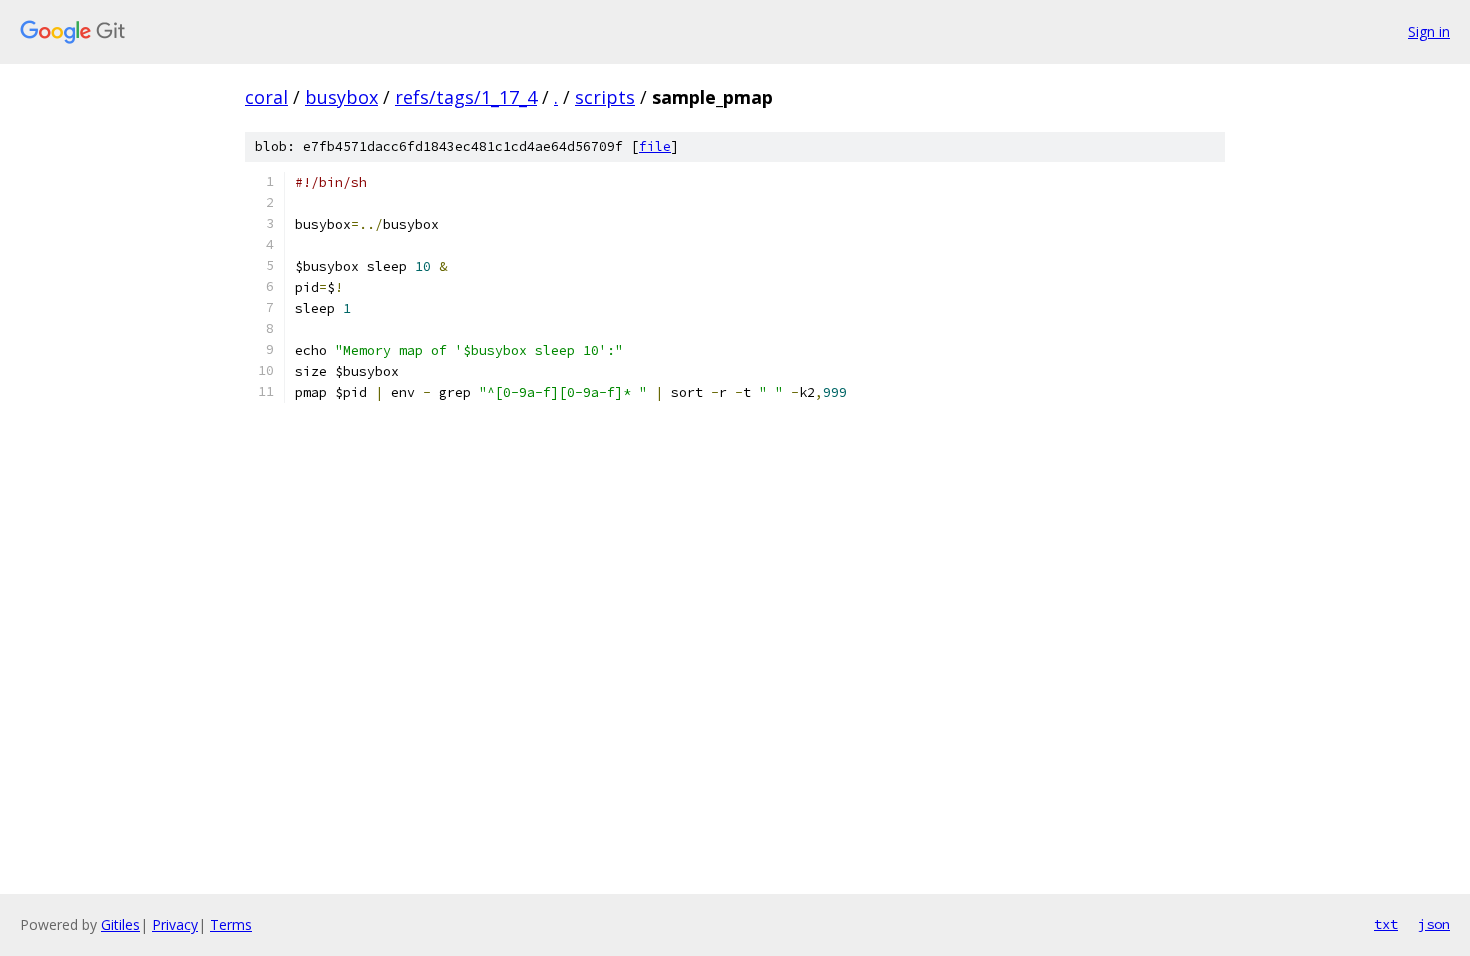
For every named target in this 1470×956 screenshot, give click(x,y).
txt (1386, 924)
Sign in (1429, 31)
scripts (605, 97)
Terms (231, 924)
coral (266, 97)
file (655, 146)
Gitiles (120, 924)
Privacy (175, 924)
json (1434, 924)
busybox (341, 97)
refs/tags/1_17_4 (466, 97)
